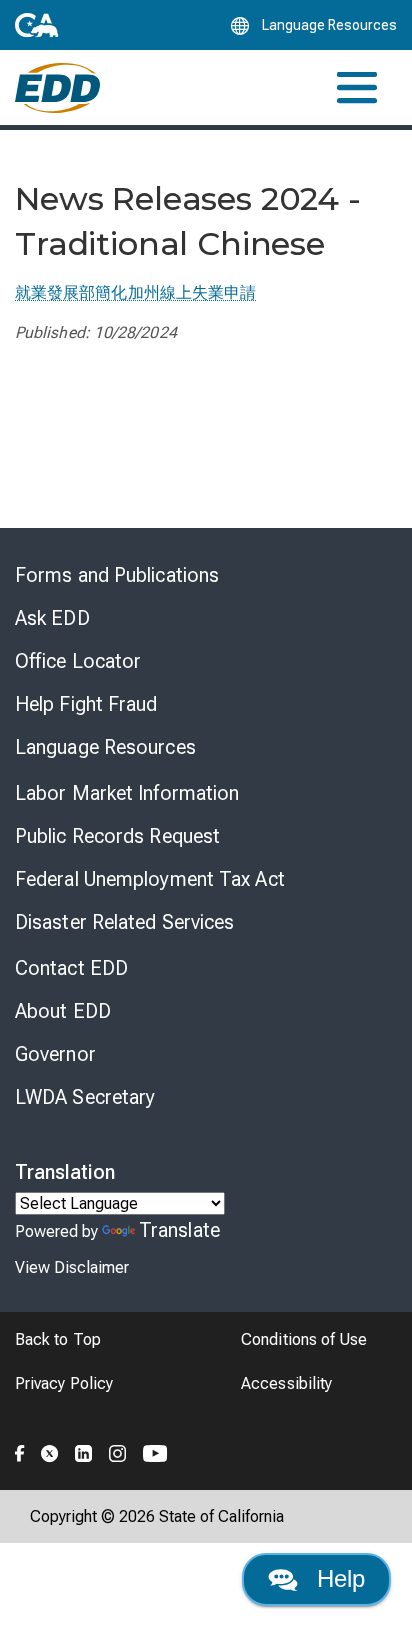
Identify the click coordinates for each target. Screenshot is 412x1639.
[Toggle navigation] (357, 87)
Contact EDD (71, 968)
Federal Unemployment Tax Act (150, 879)
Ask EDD (52, 618)
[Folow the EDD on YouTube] (155, 1451)
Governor (55, 1054)
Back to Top (58, 1339)
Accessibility (286, 1383)
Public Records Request (117, 836)
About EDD (63, 1011)
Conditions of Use (304, 1339)
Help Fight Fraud (86, 704)
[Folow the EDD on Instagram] (118, 1451)
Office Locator (78, 661)
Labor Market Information (127, 793)
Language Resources (105, 747)
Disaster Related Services (125, 922)
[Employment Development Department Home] (57, 88)
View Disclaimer (72, 1267)
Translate (179, 1230)
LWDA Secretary (85, 1097)
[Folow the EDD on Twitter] (50, 1451)
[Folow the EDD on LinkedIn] (84, 1451)
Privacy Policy (64, 1383)
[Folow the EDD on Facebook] (20, 1451)
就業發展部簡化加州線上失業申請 (135, 292)
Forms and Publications (117, 575)
